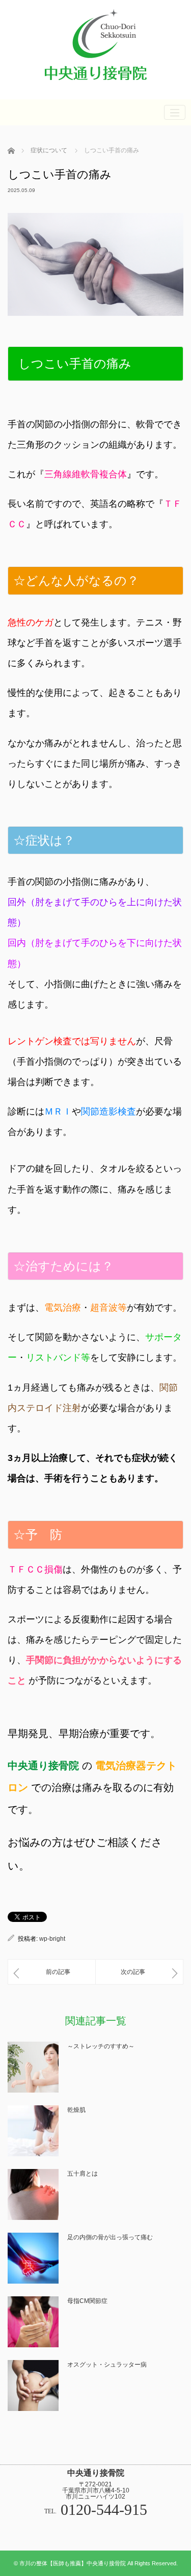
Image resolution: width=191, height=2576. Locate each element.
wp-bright (52, 1939)
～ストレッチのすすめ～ (101, 2046)
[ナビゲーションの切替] (175, 112)
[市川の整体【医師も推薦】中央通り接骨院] (96, 85)
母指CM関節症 (87, 2301)
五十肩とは (83, 2174)
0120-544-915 (104, 2510)
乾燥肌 (76, 2110)
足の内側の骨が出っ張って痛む (110, 2237)
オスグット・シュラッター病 (107, 2365)
